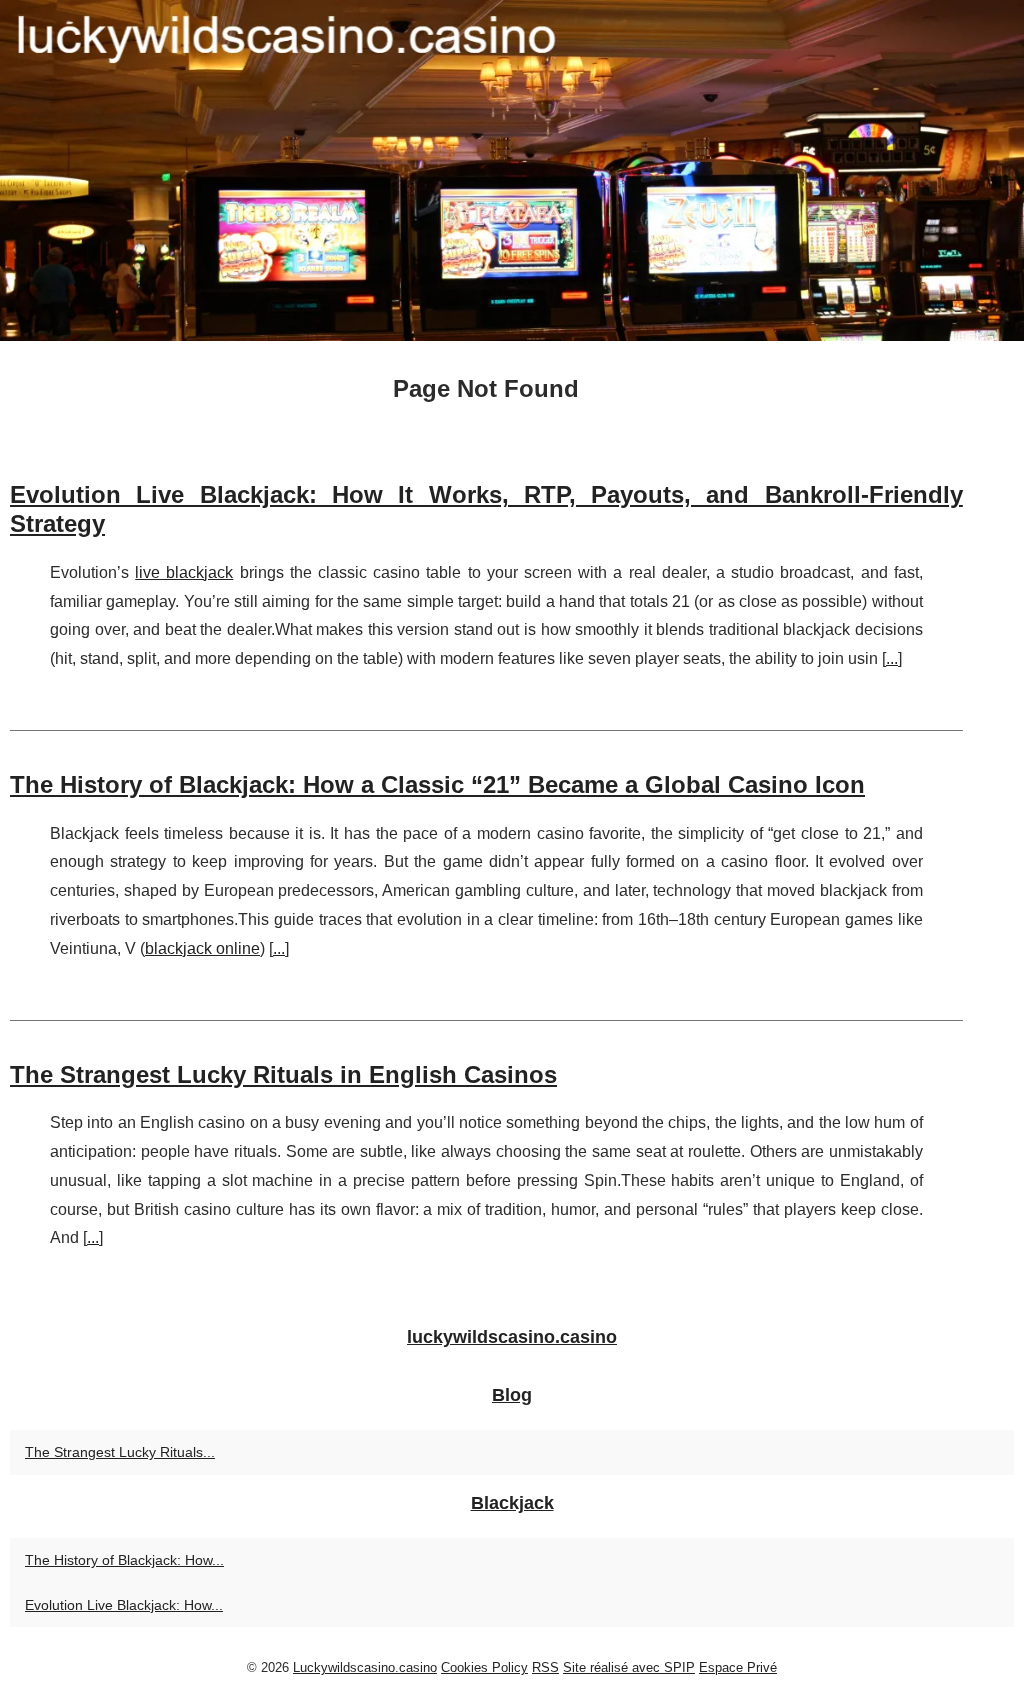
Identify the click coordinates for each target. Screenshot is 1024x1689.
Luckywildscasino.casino (365, 1667)
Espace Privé (738, 1667)
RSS (545, 1667)
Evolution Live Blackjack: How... (124, 1605)
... (892, 658)
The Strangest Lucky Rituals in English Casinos (283, 1074)
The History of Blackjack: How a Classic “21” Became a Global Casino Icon (437, 784)
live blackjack (184, 572)
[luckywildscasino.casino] (512, 170)
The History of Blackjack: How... (124, 1560)
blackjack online (202, 948)
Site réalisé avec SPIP (629, 1667)
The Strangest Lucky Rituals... (120, 1452)
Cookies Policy (484, 1667)
